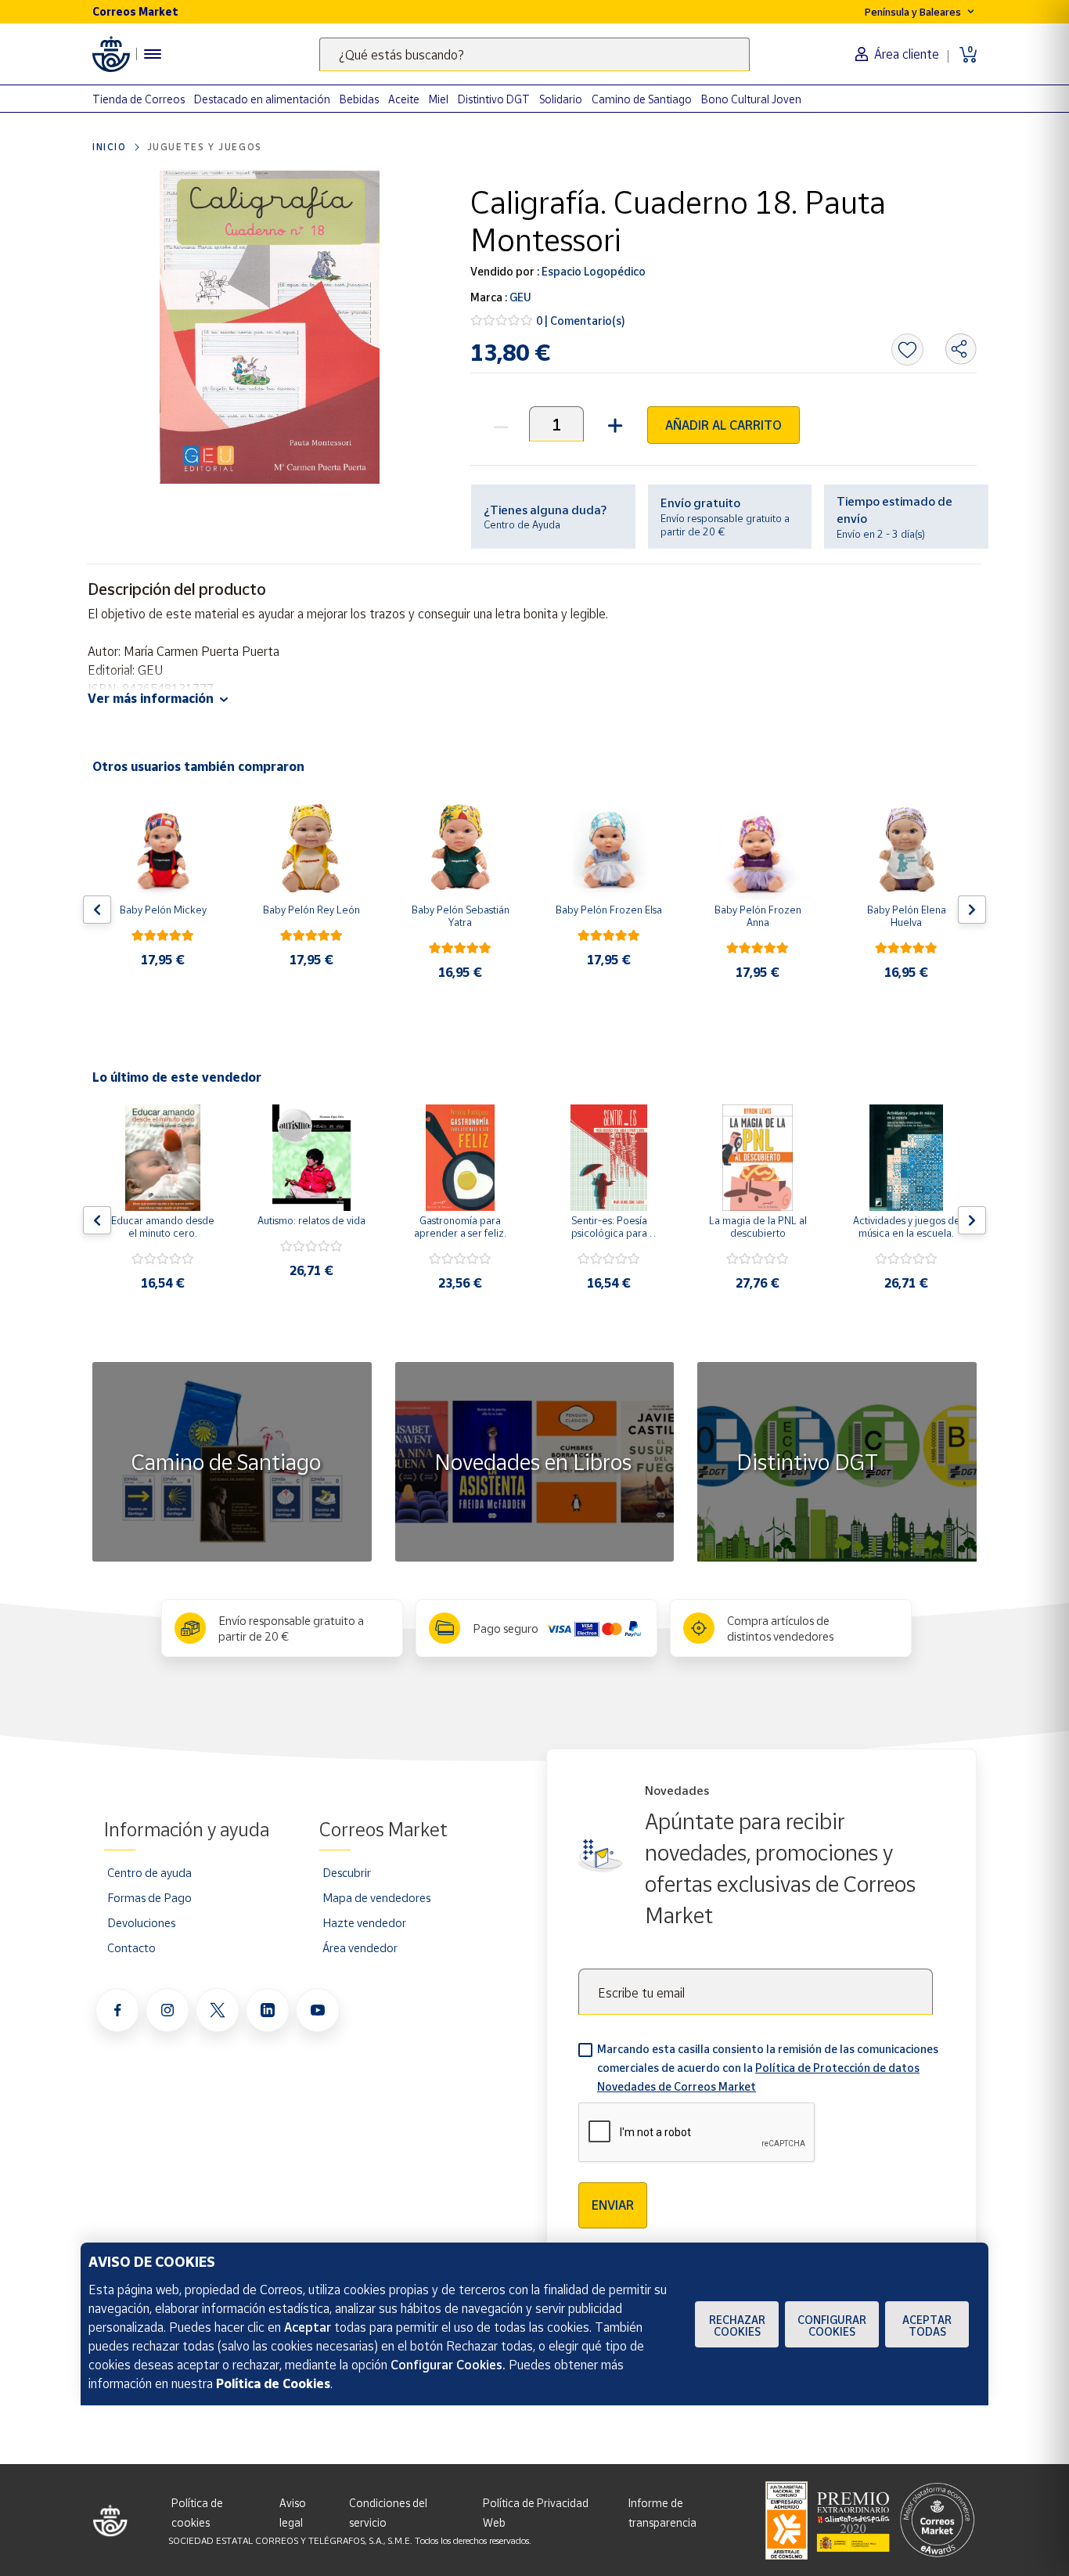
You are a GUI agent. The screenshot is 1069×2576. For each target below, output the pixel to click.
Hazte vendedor (364, 1922)
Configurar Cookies (832, 2326)
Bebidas (359, 99)
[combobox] (534, 54)
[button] (613, 424)
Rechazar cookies (737, 2326)
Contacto (131, 1947)
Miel (439, 99)
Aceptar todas (927, 2326)
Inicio (110, 147)
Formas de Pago (149, 1897)
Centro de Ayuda (522, 524)
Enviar (613, 2205)
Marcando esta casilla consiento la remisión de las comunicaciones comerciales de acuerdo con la (768, 2068)
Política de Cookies (273, 2383)
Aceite (404, 99)
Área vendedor (360, 1947)
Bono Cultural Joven (751, 99)
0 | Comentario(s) (581, 321)
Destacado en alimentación (262, 99)
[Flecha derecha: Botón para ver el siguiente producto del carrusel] (972, 910)
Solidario (561, 99)
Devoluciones (141, 1922)
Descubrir (347, 1872)
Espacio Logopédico (592, 271)
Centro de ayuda (149, 1872)
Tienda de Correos (139, 99)
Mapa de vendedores (376, 1897)
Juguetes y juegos (205, 147)
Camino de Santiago (642, 99)
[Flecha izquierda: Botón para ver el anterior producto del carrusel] (97, 910)
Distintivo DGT (494, 99)
